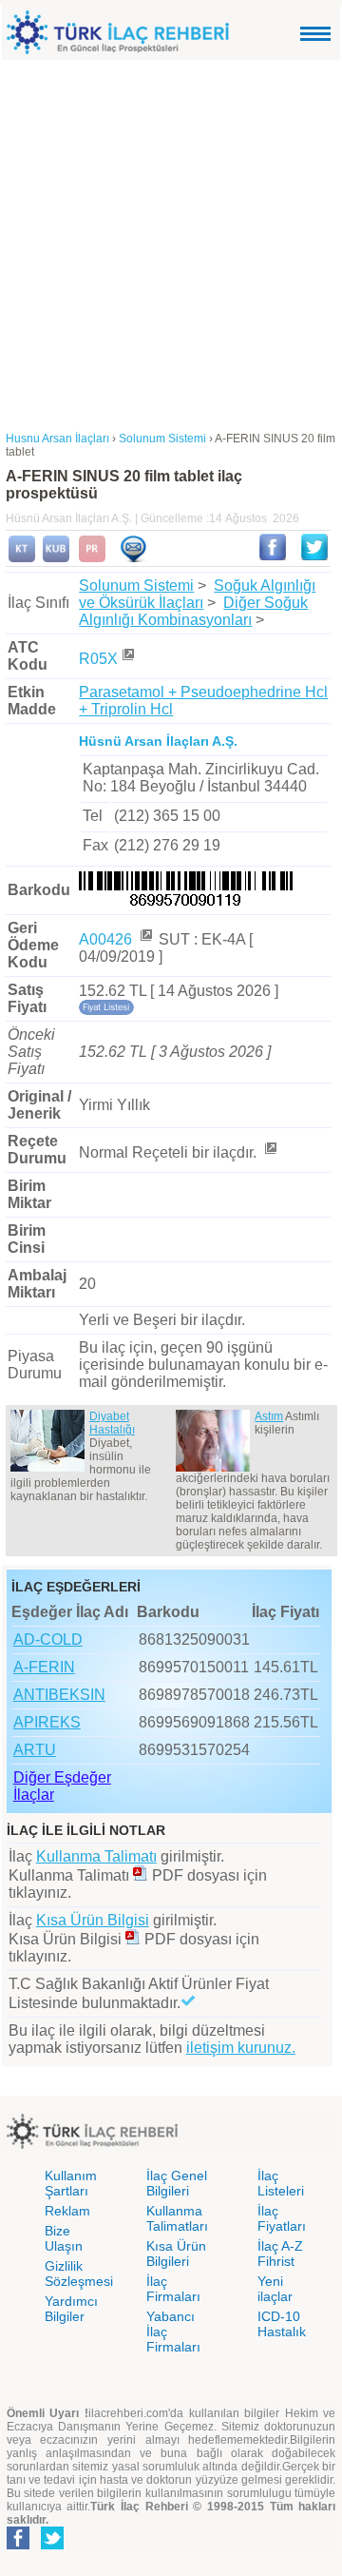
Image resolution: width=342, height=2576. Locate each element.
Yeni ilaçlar (275, 2289)
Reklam (67, 2211)
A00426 (107, 939)
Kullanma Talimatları (177, 2218)
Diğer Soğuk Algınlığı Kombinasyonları (193, 611)
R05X (98, 659)
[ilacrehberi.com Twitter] (52, 2546)
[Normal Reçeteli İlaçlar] (270, 1152)
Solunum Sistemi (136, 585)
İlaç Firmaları (173, 2289)
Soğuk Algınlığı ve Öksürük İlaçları (197, 594)
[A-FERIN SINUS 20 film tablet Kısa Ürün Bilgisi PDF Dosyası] (133, 1939)
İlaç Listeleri (281, 2183)
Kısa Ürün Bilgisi (93, 1920)
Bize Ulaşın (64, 2238)
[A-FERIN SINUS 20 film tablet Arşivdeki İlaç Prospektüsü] (92, 558)
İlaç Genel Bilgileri (177, 2183)
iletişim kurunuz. (241, 2048)
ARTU (35, 1750)
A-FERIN (44, 1667)
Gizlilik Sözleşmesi (79, 2274)
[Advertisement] (171, 241)
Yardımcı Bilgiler (71, 2309)
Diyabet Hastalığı (112, 1423)
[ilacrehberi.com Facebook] (18, 2546)
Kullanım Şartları (71, 2183)
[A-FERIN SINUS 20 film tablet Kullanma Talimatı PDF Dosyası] (141, 1875)
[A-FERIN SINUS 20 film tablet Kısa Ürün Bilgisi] (56, 558)
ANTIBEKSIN (59, 1695)
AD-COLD (48, 1639)
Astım (269, 1416)
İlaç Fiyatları (282, 2218)
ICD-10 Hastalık (282, 2324)
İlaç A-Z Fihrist (280, 2254)
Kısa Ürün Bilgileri (176, 2254)
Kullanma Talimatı (96, 1856)
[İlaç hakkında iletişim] (133, 558)
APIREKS (47, 1722)
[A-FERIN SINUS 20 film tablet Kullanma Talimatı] (22, 558)
